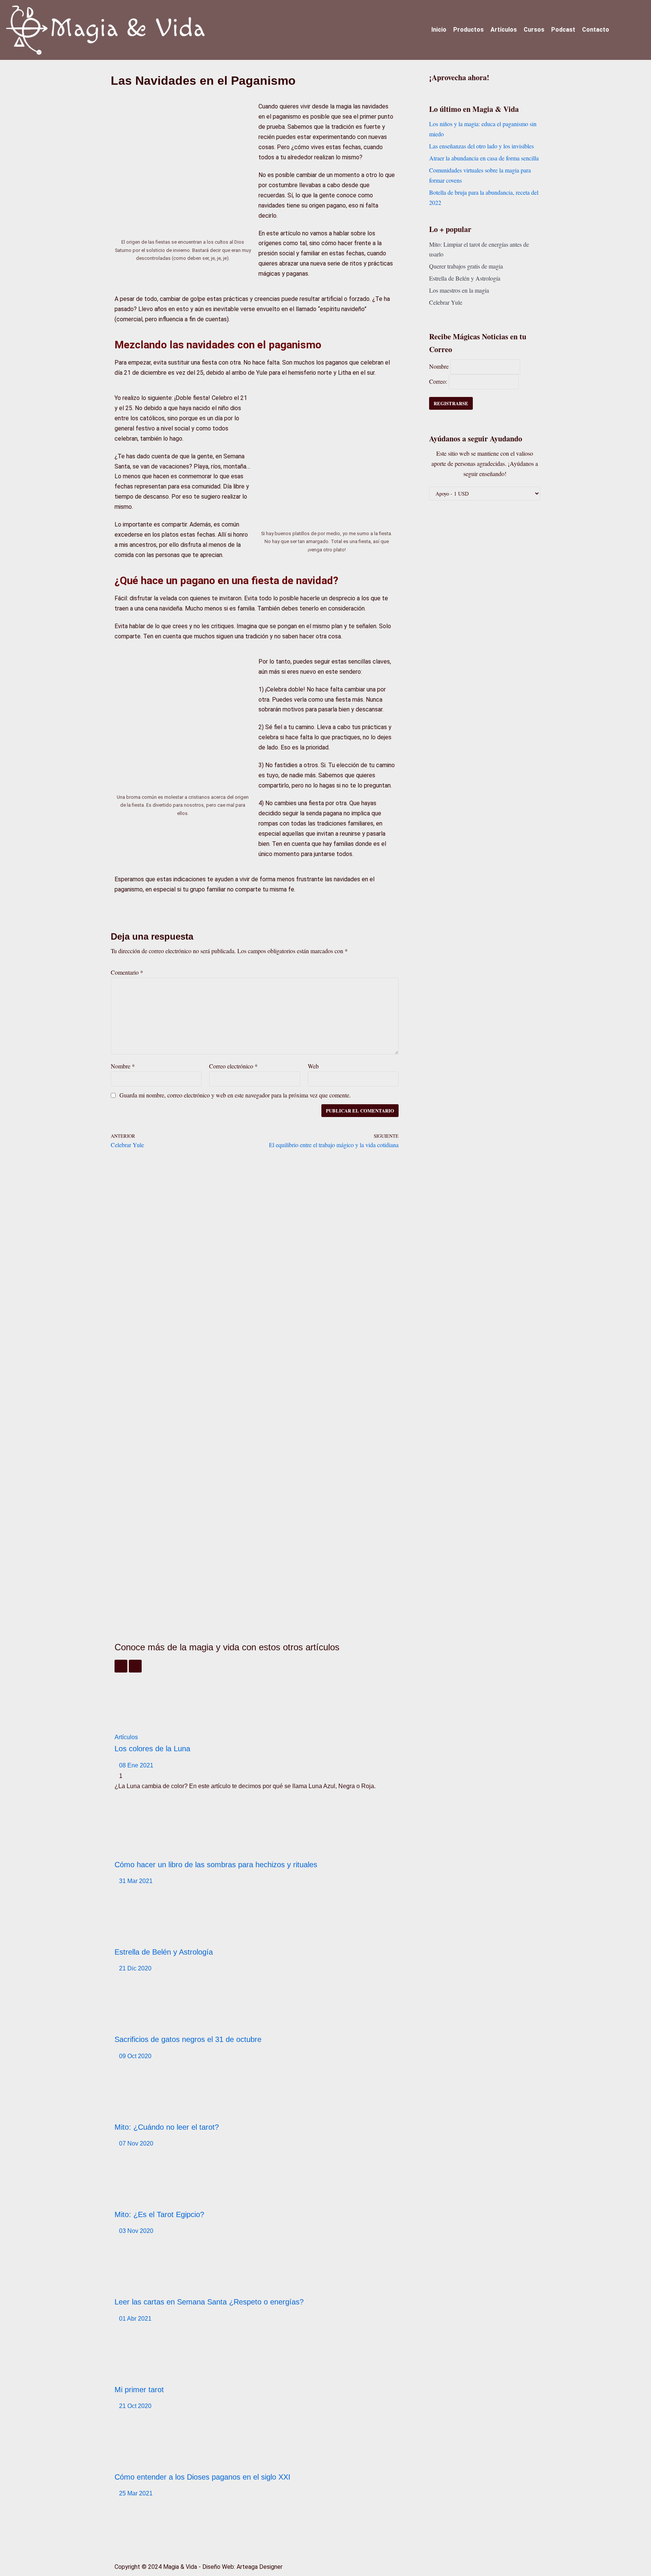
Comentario (127, 972)
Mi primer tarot (139, 2390)
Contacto (596, 30)
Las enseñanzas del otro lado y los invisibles (481, 146)
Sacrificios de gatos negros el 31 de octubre (188, 2039)
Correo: (439, 381)
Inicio (439, 30)
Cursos (534, 30)
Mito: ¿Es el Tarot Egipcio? (159, 2214)
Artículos (504, 30)
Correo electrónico (233, 1066)
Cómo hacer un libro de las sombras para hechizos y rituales (216, 1865)
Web (313, 1066)
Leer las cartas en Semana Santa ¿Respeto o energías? (209, 2302)
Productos (468, 30)
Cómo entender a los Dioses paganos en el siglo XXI (202, 2477)
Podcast (563, 30)
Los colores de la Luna (152, 1749)
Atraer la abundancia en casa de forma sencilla (484, 158)
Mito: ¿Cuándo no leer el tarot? (167, 2127)
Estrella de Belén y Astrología (164, 1952)
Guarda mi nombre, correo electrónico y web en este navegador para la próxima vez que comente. (235, 1095)
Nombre (123, 1066)
